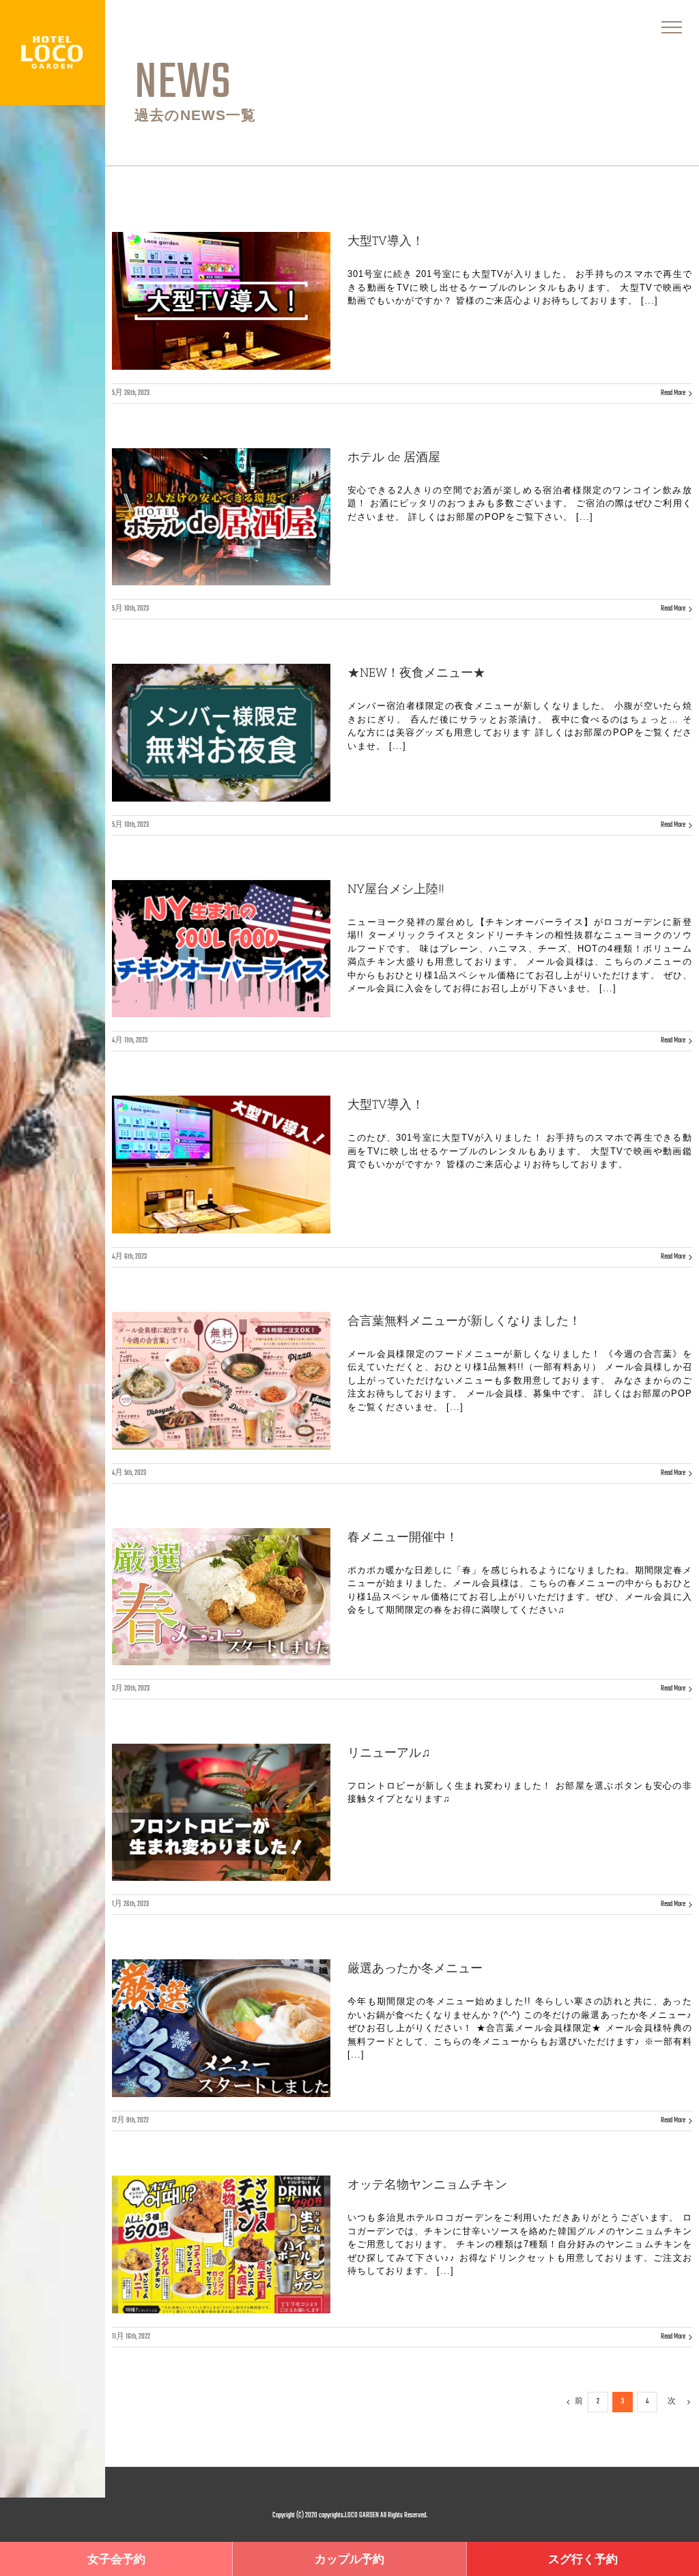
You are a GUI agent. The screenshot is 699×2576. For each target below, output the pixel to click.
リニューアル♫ (389, 1753)
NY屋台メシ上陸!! (396, 889)
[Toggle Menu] (672, 27)
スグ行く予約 (583, 2560)
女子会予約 (116, 2560)
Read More (673, 393)
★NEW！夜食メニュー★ (416, 673)
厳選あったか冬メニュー (415, 1968)
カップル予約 (349, 2560)
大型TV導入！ (386, 241)
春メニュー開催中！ (403, 1537)
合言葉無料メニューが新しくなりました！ (464, 1321)
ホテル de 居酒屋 (394, 457)
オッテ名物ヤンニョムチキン (427, 2184)
